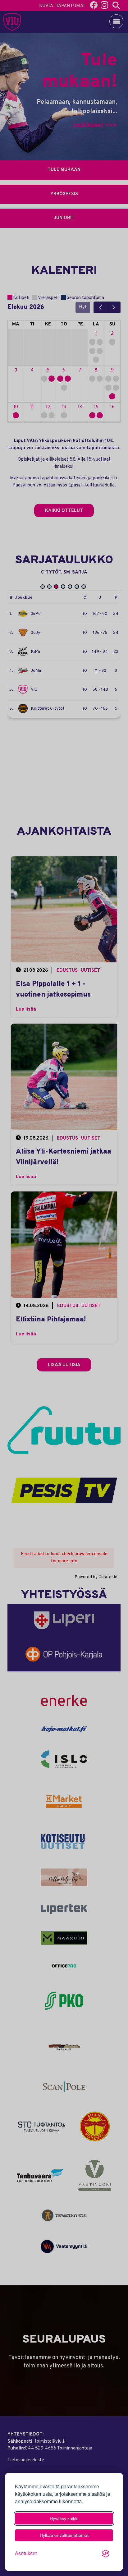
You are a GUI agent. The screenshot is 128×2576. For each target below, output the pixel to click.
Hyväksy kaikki (64, 2518)
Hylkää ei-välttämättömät (64, 2535)
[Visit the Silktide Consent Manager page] (106, 2554)
